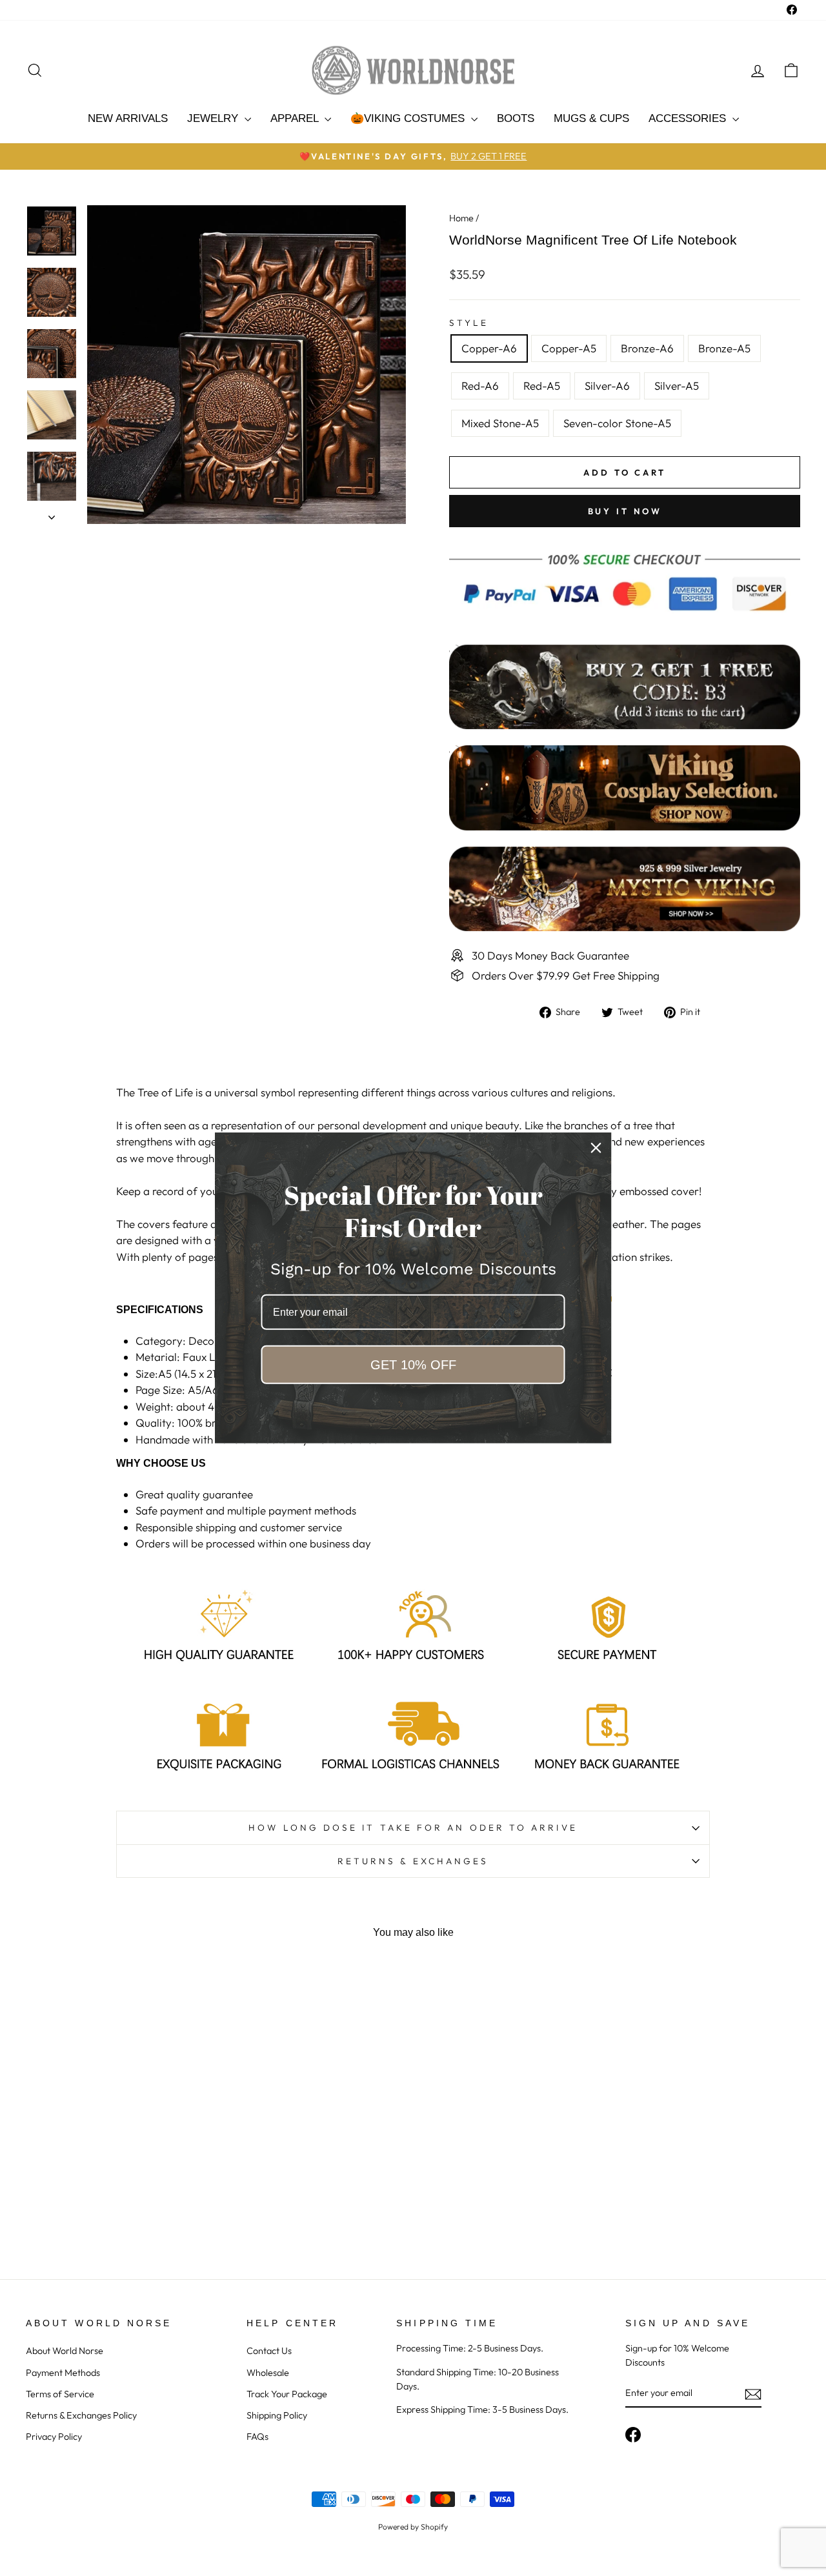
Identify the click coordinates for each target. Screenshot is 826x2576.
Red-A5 (542, 386)
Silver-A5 (677, 386)
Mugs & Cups (591, 118)
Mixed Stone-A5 (500, 423)
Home (461, 218)
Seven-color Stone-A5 (617, 423)
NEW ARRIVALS (128, 118)
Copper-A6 (489, 348)
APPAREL (296, 118)
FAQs (257, 2437)
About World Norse (65, 2351)
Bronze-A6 (647, 348)
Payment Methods (63, 2373)
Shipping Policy (277, 2415)
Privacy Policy (54, 2437)
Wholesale (268, 2373)
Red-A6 (480, 386)
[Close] (596, 1148)
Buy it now (625, 511)
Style (469, 323)
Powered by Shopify (413, 2527)
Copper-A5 (569, 348)
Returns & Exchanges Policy (81, 2415)
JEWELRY (214, 118)
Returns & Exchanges (413, 1861)
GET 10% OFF (413, 1365)
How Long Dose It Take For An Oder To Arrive (413, 1827)
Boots (516, 118)
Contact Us (269, 2351)
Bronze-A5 (724, 348)
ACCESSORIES (689, 118)
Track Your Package (287, 2394)
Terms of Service (60, 2394)
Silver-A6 (607, 386)
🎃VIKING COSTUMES (409, 118)
